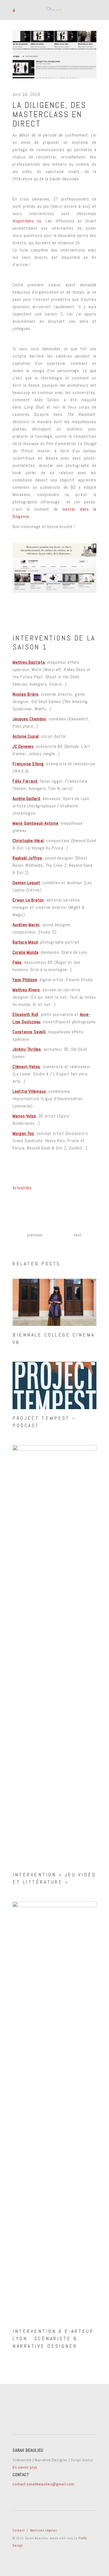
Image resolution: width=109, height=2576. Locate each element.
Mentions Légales (44, 2530)
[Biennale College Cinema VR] (54, 1302)
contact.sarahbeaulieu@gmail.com (43, 2484)
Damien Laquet (26, 883)
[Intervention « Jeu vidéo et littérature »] (54, 1655)
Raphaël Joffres (27, 858)
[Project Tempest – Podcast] (54, 1385)
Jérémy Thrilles (27, 1049)
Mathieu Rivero (26, 990)
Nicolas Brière (26, 694)
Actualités (22, 1188)
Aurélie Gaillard (26, 799)
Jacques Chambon (29, 719)
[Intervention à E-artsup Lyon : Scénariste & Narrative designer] (54, 2112)
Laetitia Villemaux (29, 1091)
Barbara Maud (25, 942)
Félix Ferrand (25, 781)
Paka (17, 962)
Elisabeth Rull (25, 1014)
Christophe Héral (28, 841)
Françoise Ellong (28, 764)
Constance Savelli (29, 1032)
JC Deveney (23, 746)
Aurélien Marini (26, 925)
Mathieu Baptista (29, 662)
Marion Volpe (24, 1116)
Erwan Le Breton (28, 900)
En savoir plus (25, 2467)
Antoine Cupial (26, 736)
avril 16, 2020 (26, 94)
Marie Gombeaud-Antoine (35, 823)
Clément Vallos (26, 1067)
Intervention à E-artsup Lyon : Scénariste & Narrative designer (53, 2338)
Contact (19, 2530)
